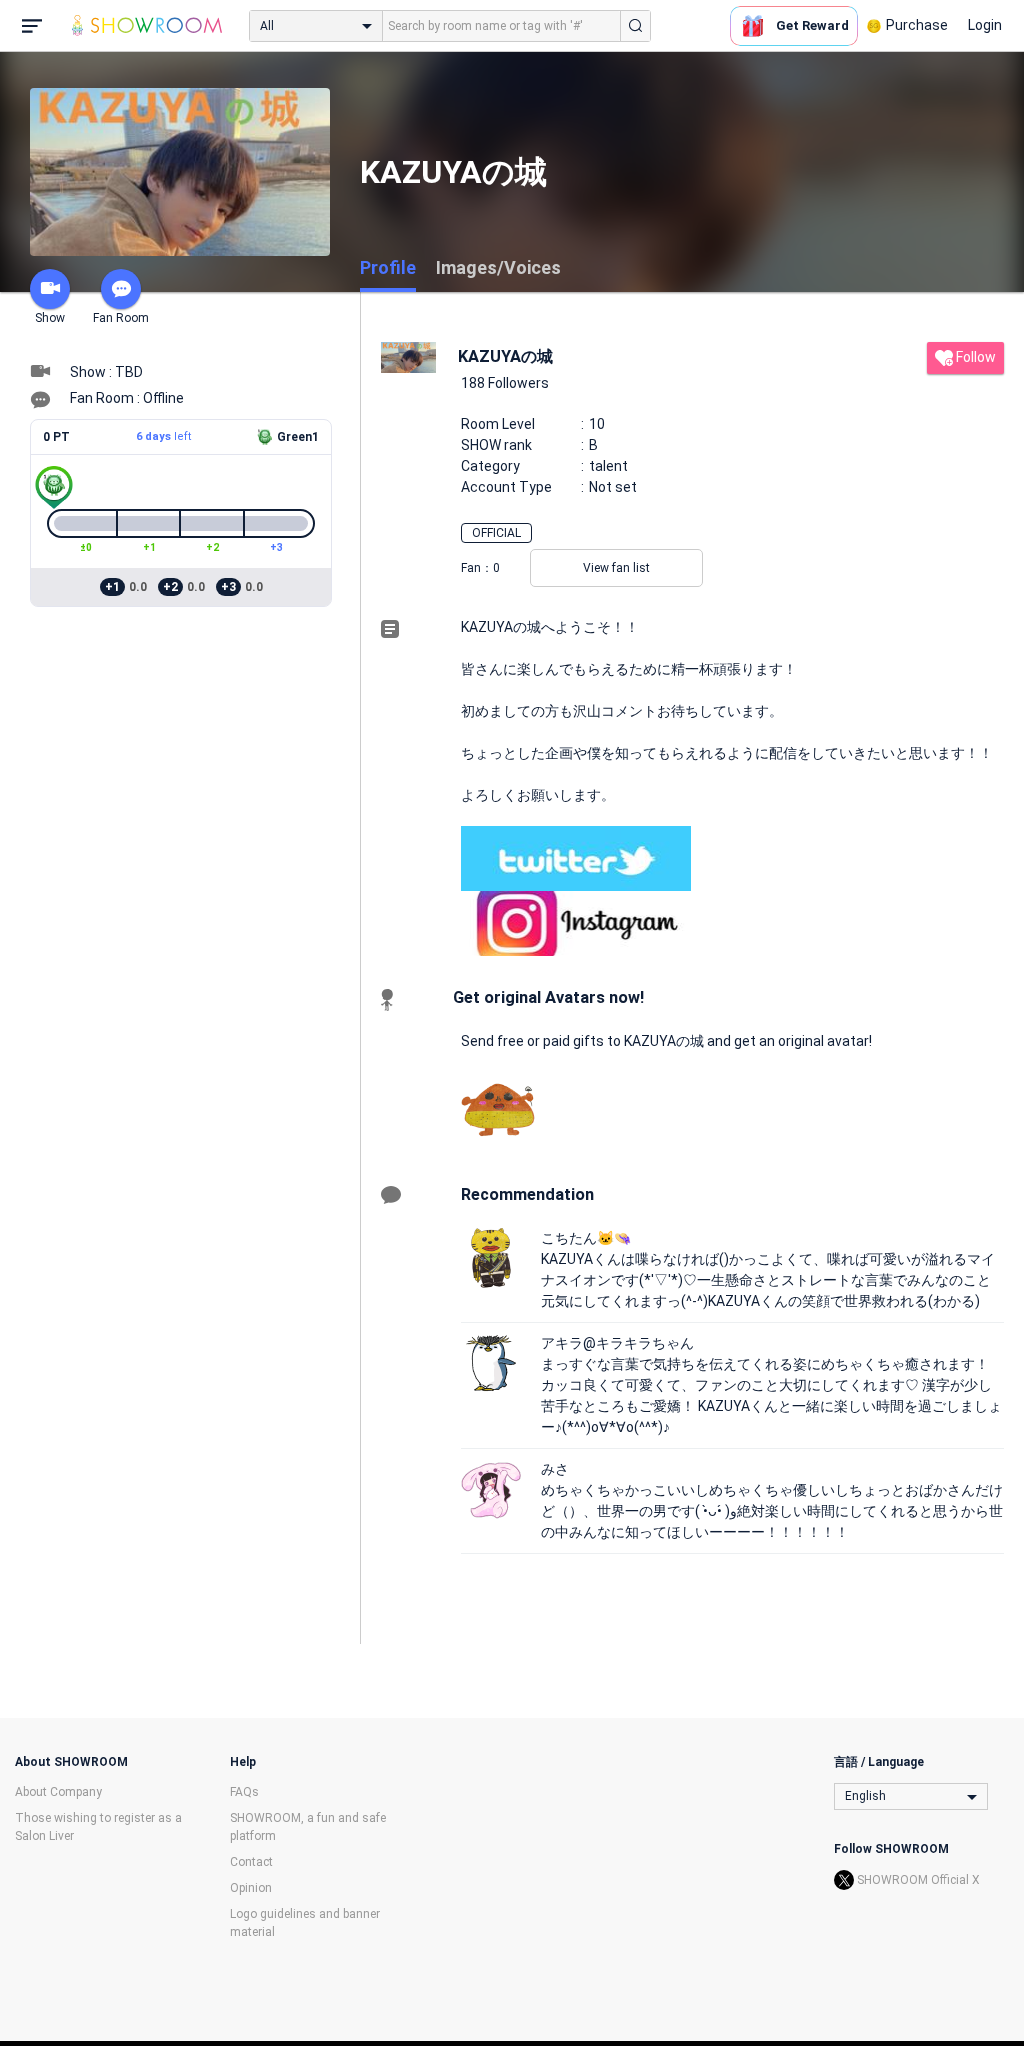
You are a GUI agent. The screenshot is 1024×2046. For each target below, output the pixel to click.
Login (985, 25)
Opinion (251, 1888)
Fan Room (121, 318)
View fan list (616, 568)
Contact (251, 1862)
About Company (58, 1792)
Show (50, 318)
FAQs (244, 1792)
